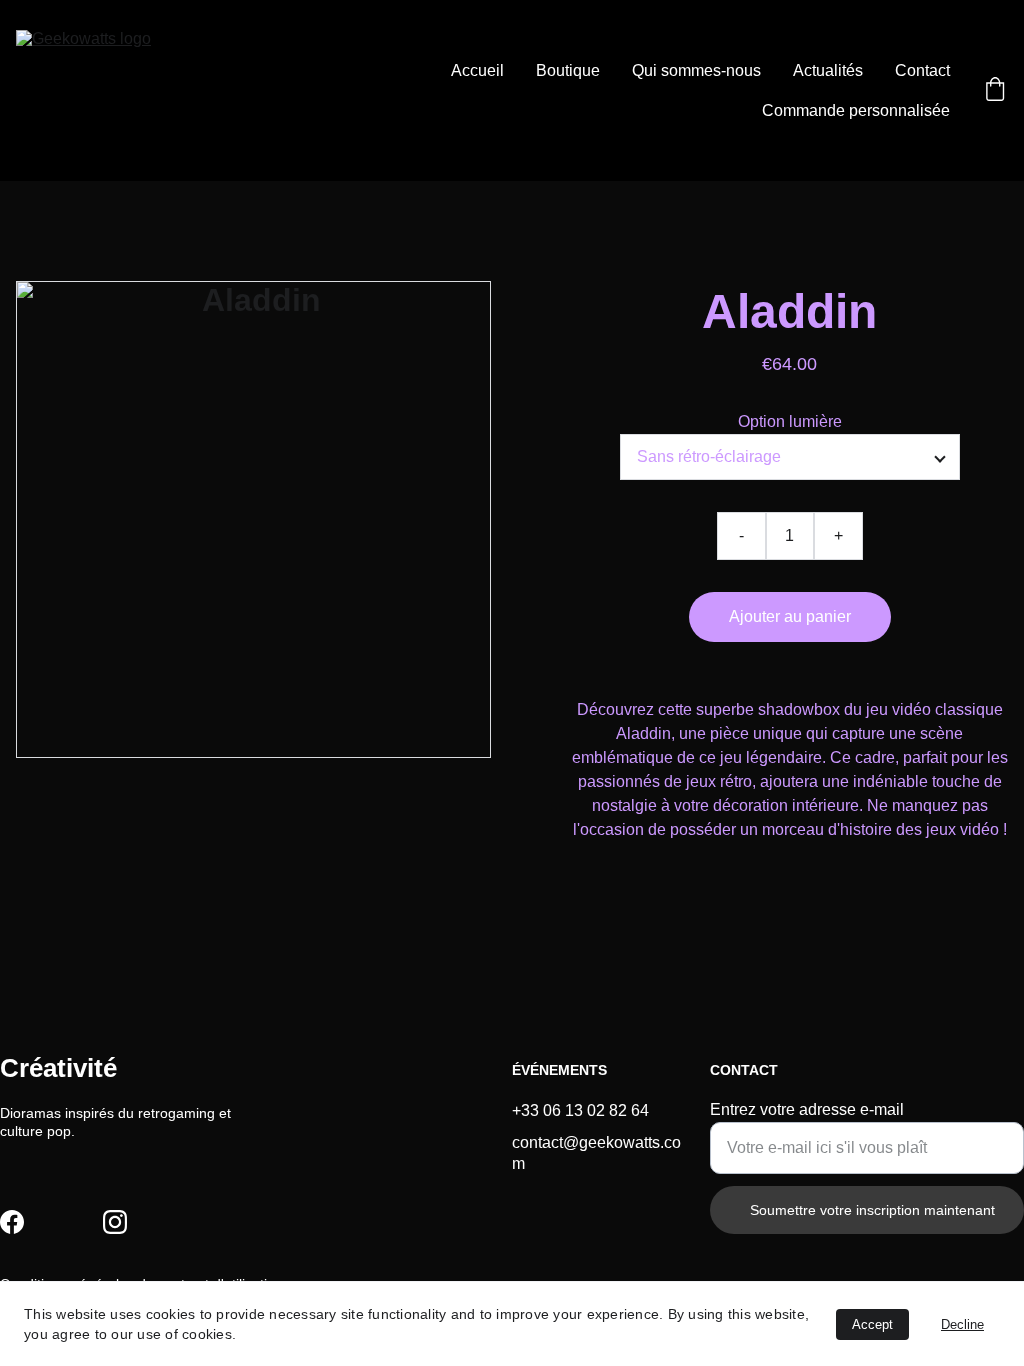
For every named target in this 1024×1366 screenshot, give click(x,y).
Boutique (568, 70)
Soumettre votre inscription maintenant (872, 1210)
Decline (962, 1324)
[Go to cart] (995, 91)
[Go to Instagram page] (115, 1222)
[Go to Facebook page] (12, 1222)
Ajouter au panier (790, 616)
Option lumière (790, 421)
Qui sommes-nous (696, 70)
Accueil (477, 70)
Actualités (828, 70)
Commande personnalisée (856, 110)
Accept (872, 1324)
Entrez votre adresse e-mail (807, 1109)
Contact (922, 70)
